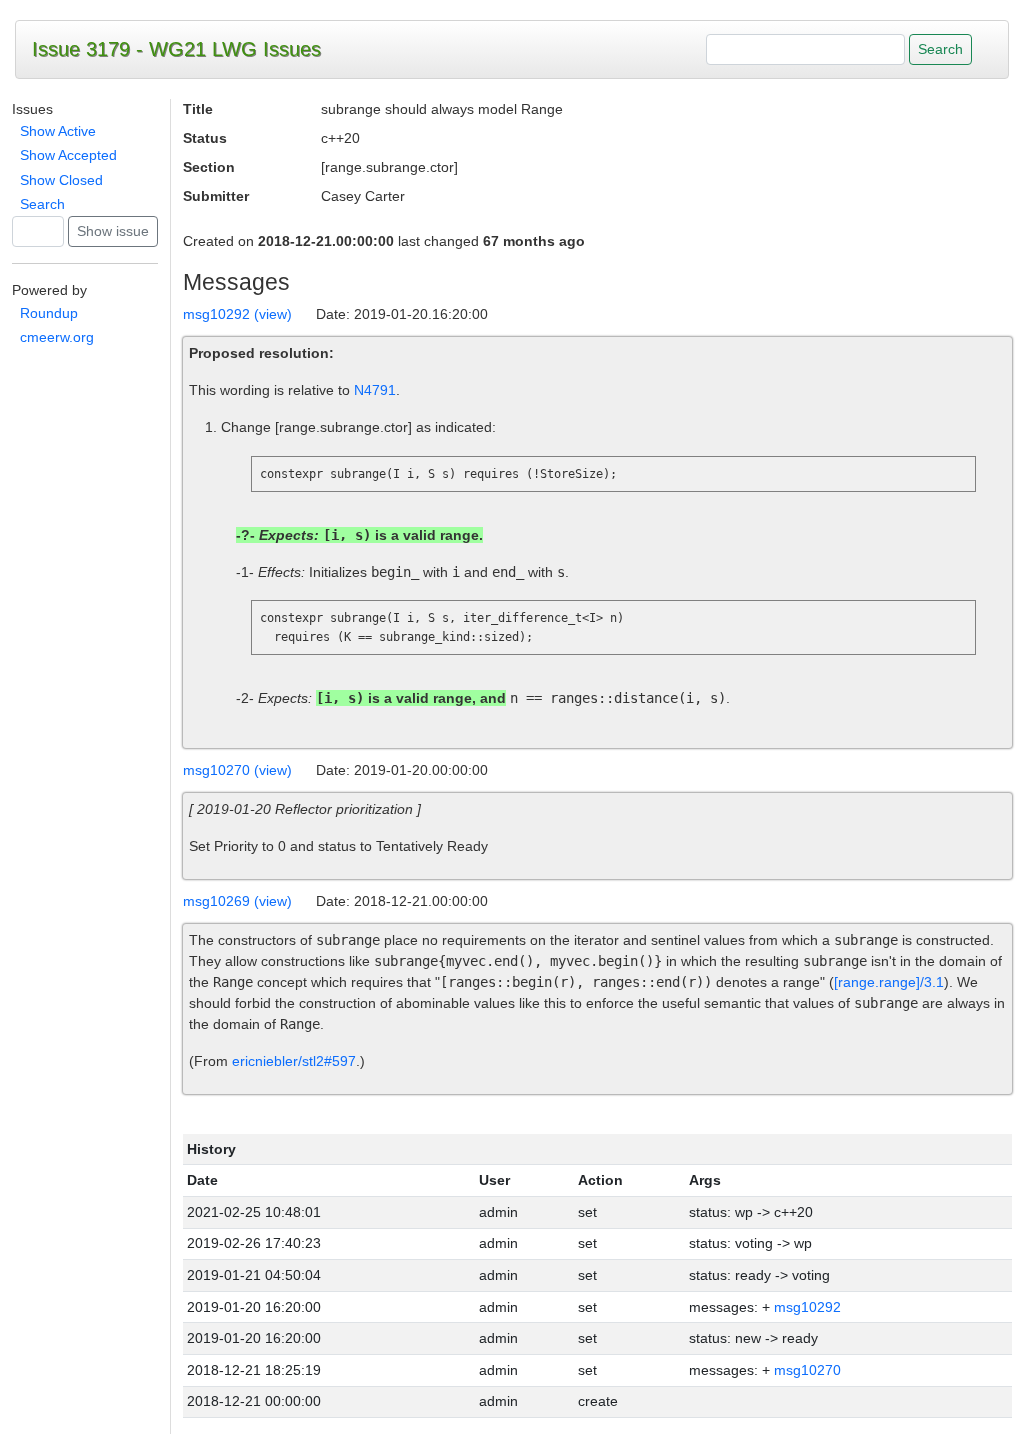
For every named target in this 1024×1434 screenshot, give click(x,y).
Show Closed (61, 180)
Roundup (49, 313)
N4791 (375, 390)
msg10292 (807, 1307)
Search (42, 204)
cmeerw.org (57, 337)
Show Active (58, 131)
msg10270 (807, 1370)
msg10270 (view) (237, 770)
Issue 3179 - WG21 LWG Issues (176, 49)
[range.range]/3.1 (889, 982)
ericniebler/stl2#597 (294, 1061)
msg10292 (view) (237, 314)
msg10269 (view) (237, 901)
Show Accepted (68, 155)
